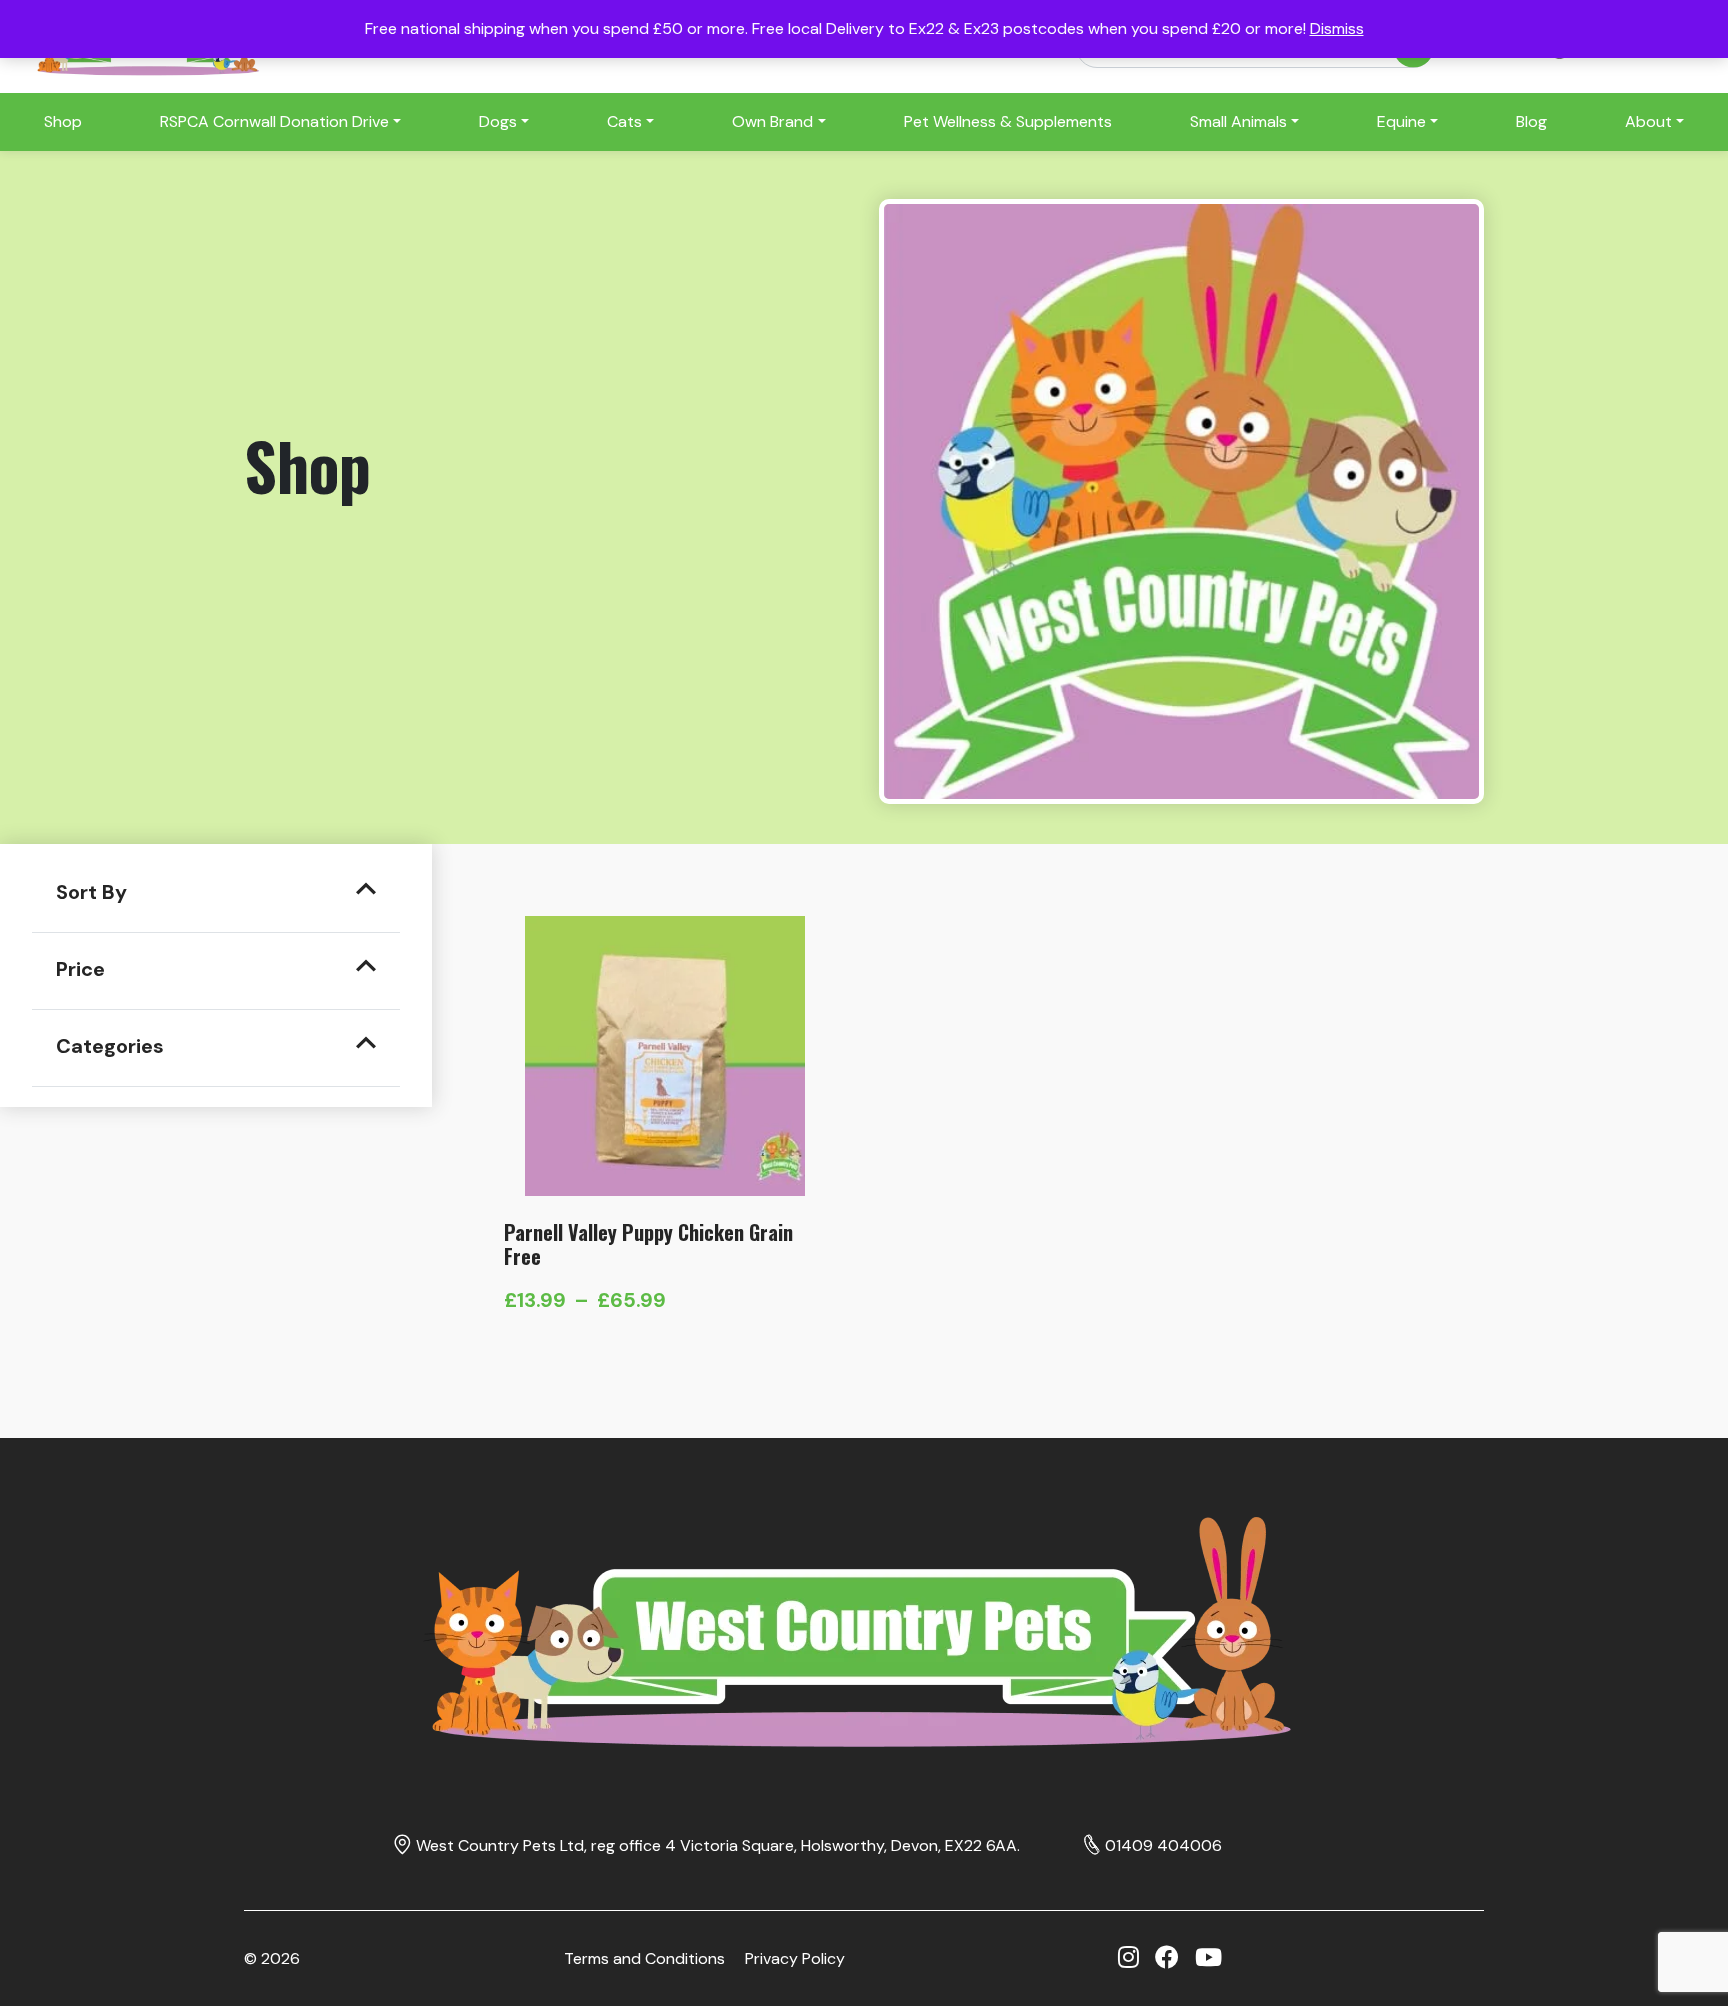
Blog (1531, 121)
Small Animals (1238, 121)
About (1648, 121)
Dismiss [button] (1337, 28)
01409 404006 (1163, 1845)
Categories (110, 1046)
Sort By (91, 892)
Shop (63, 121)
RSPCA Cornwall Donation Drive (274, 121)
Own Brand (772, 121)
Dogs (498, 121)
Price (80, 969)
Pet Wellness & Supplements (1008, 121)
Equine (1401, 121)
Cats (624, 121)
